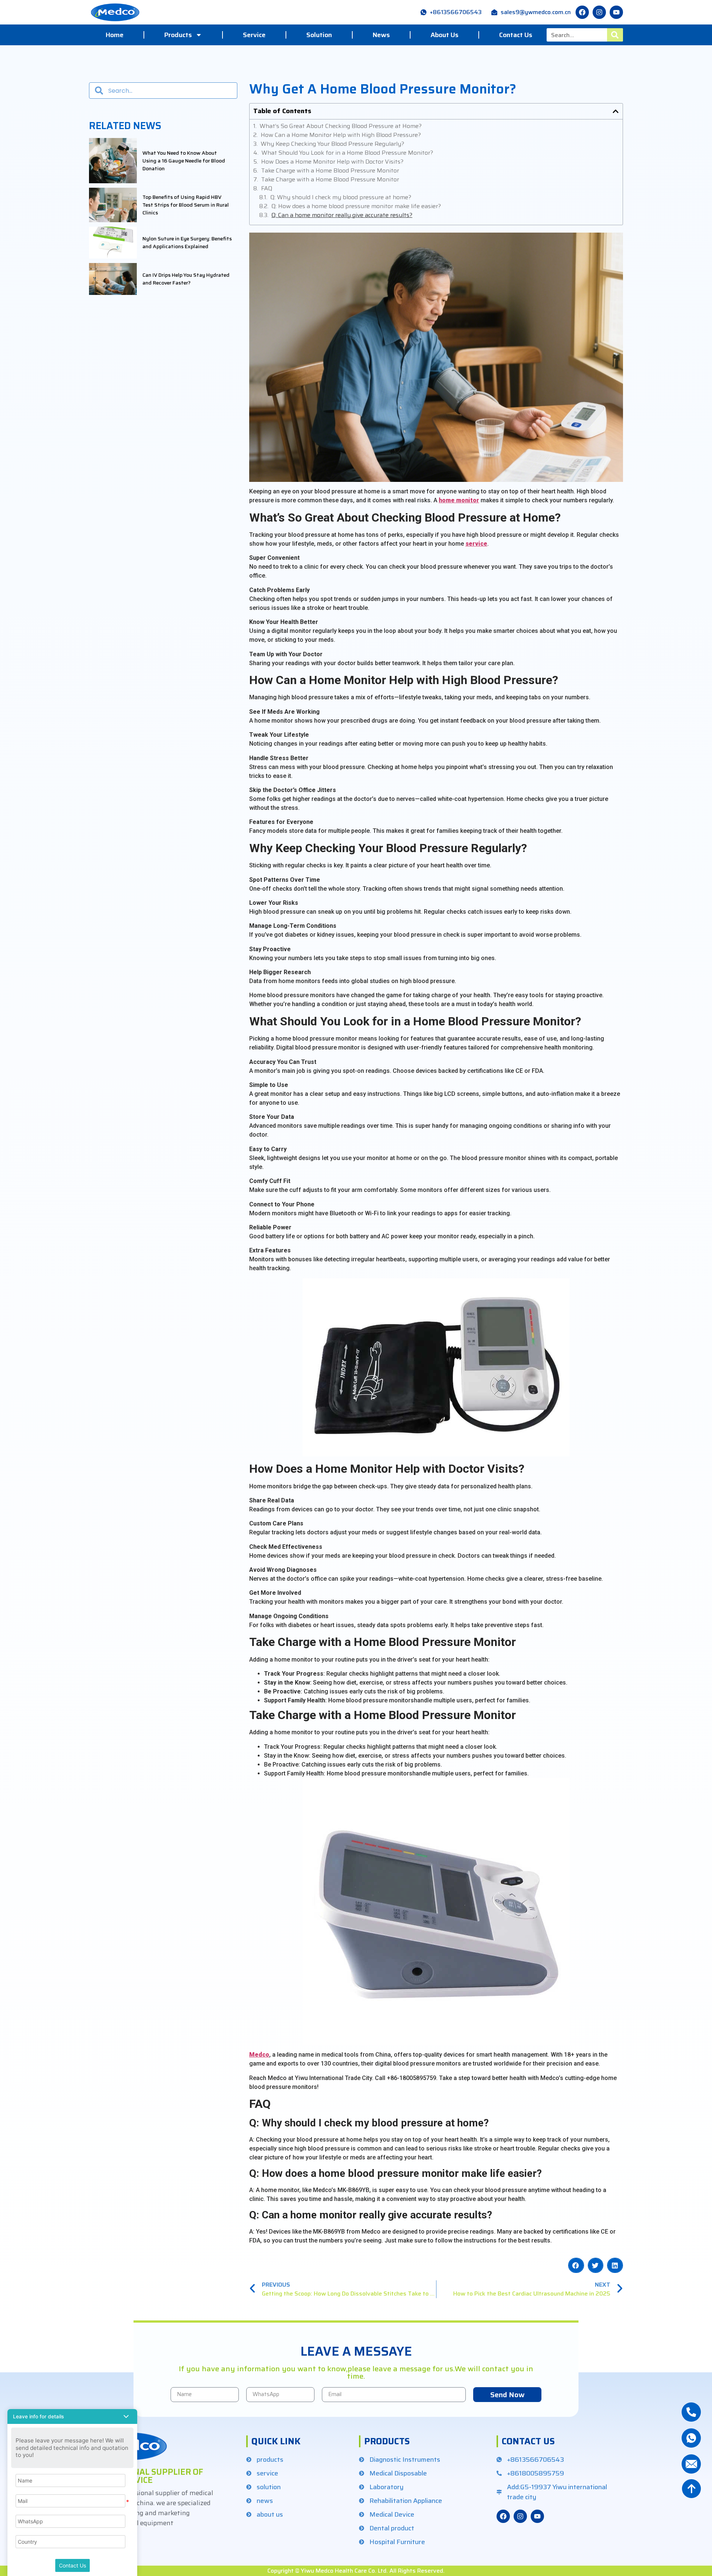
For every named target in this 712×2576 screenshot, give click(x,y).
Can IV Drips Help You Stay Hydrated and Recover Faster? (186, 279)
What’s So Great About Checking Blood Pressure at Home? (341, 126)
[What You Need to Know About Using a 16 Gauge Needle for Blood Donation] (113, 161)
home (115, 35)
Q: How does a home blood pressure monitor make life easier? (356, 206)
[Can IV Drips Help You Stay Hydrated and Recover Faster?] (113, 279)
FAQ (267, 188)
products (178, 35)
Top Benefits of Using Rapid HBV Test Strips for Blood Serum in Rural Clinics (186, 205)
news (381, 35)
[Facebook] (503, 2516)
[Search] (615, 35)
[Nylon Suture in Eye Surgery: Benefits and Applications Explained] (113, 243)
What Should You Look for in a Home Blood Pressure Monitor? (347, 153)
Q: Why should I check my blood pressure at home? (341, 197)
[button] (616, 111)
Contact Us (72, 2565)
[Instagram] (599, 12)
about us (444, 35)
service (254, 35)
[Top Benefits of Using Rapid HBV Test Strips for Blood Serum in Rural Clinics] (113, 205)
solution (319, 35)
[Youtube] (616, 12)
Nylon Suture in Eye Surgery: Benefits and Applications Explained (187, 243)
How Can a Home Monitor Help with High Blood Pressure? (341, 135)
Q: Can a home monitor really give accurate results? (342, 215)
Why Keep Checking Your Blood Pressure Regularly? (332, 144)
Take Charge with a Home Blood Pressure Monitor (330, 171)
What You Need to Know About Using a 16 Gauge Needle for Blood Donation (184, 161)
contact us (516, 35)
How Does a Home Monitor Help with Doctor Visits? (332, 162)
